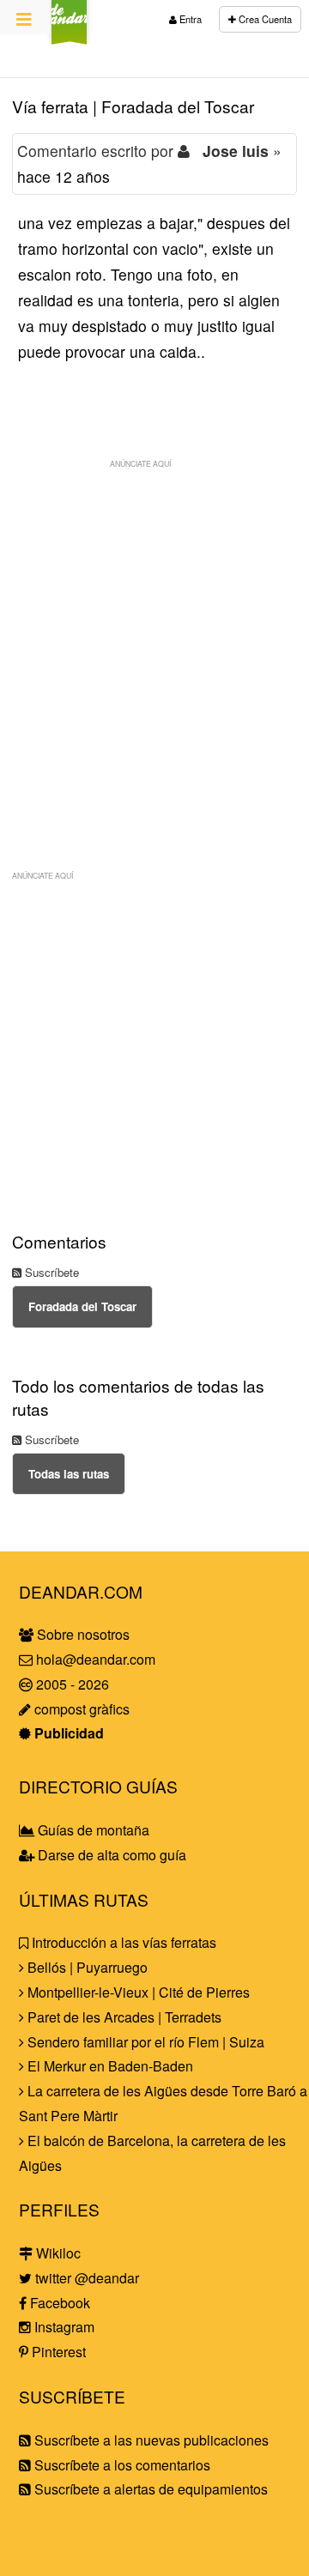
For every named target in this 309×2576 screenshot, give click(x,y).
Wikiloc (57, 2253)
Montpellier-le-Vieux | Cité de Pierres (137, 1992)
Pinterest (57, 2352)
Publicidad (67, 1733)
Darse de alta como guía (110, 1855)
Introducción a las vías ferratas (122, 1942)
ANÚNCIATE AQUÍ (140, 463)
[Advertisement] (154, 632)
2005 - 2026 (71, 1684)
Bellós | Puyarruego (86, 1967)
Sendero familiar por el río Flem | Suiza (144, 2042)
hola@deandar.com (96, 1659)
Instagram (63, 2327)
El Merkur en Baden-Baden (109, 2066)
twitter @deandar (85, 2278)
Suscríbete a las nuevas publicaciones (150, 2440)
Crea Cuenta (264, 19)
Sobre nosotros (82, 1634)
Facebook (58, 2303)
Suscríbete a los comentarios (121, 2465)
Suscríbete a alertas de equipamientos (149, 2489)
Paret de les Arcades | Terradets (123, 2017)
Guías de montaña (92, 1830)
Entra (189, 19)
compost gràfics (80, 1709)
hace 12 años (64, 176)
